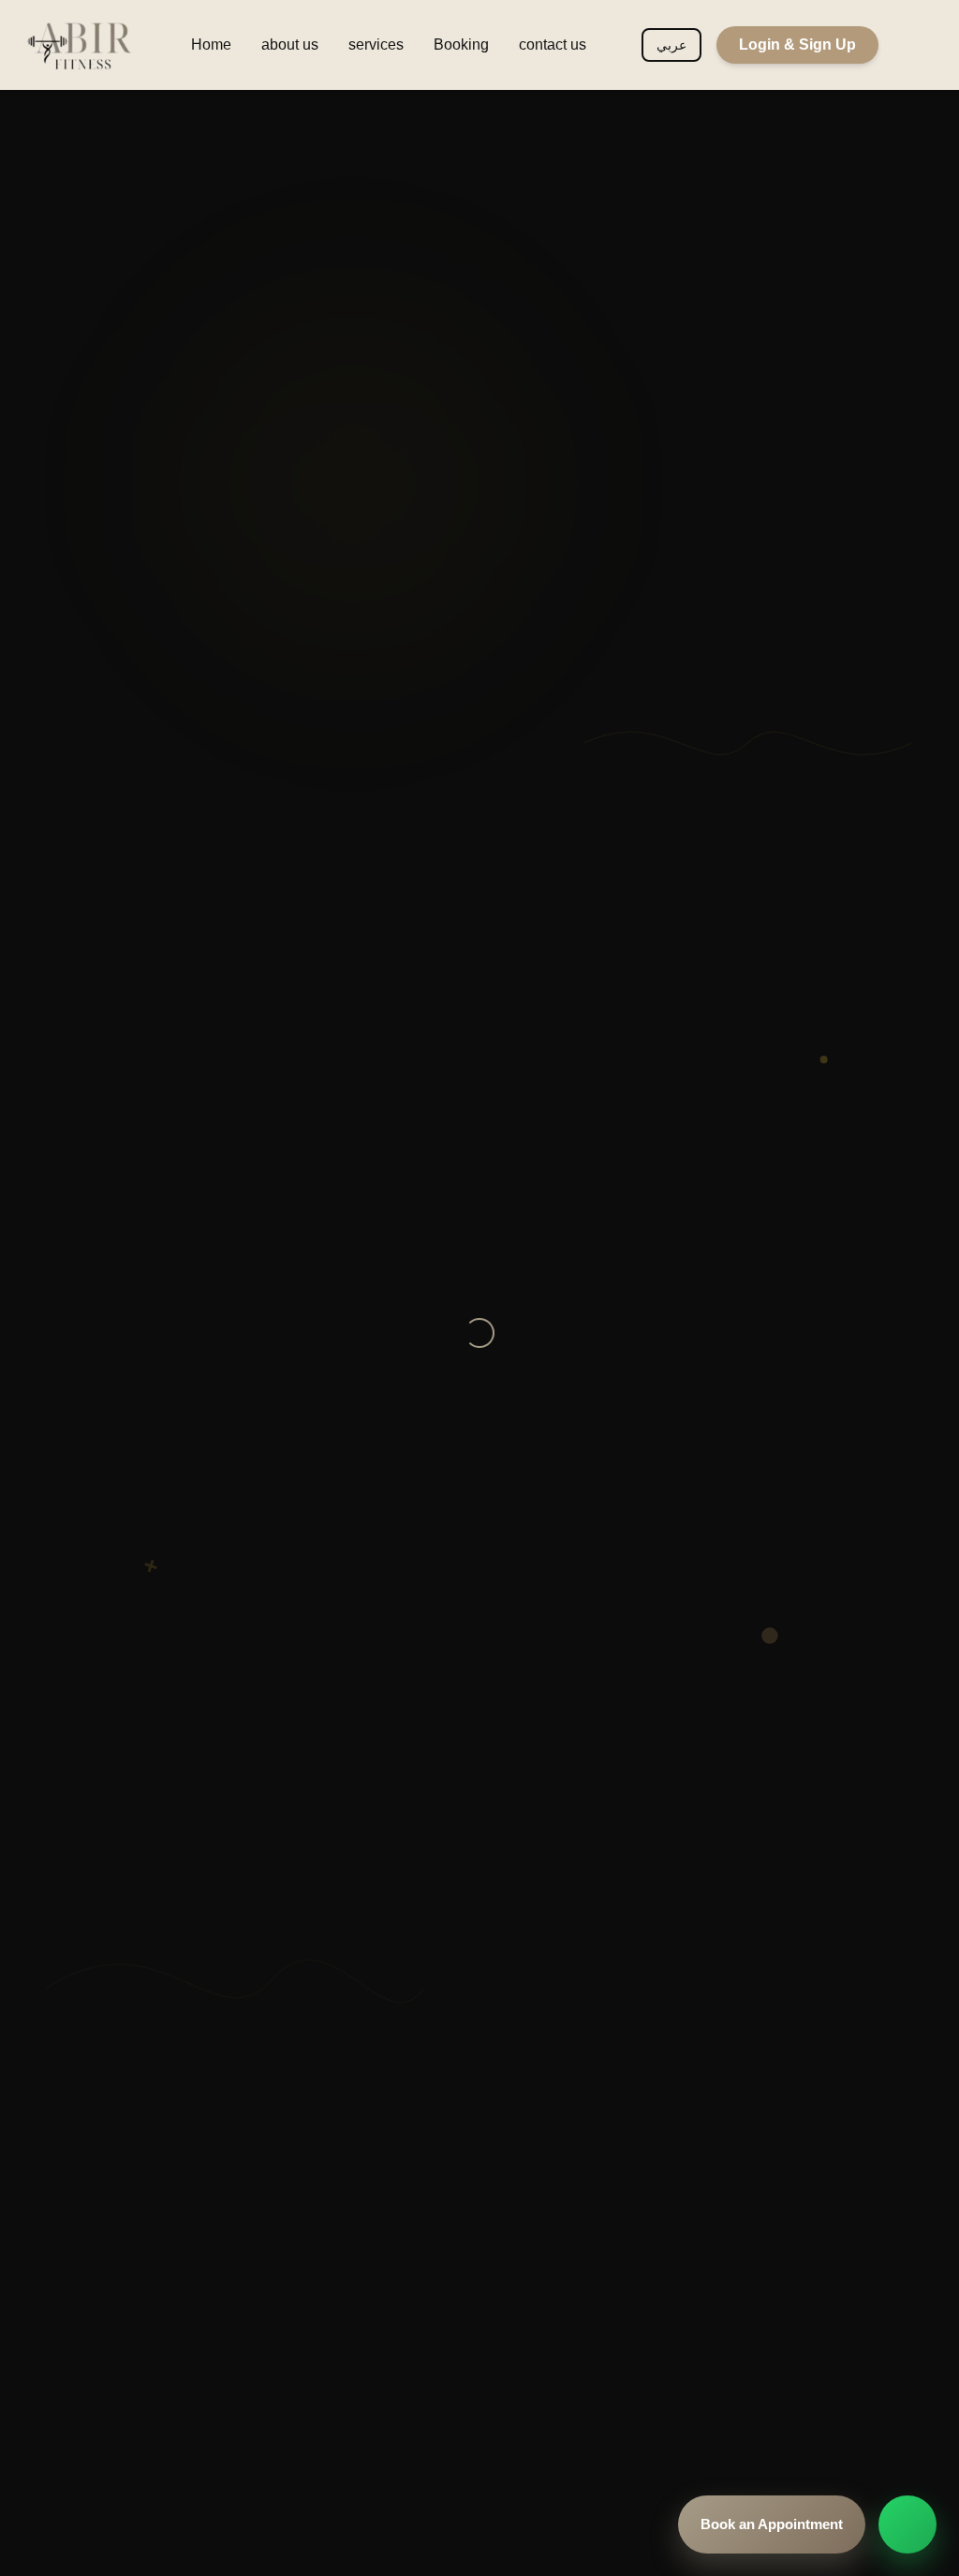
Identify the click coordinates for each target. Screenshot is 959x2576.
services (376, 44)
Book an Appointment (772, 2524)
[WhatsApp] (907, 2524)
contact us (553, 44)
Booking (461, 44)
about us (290, 44)
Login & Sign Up (797, 44)
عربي (671, 45)
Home (211, 44)
